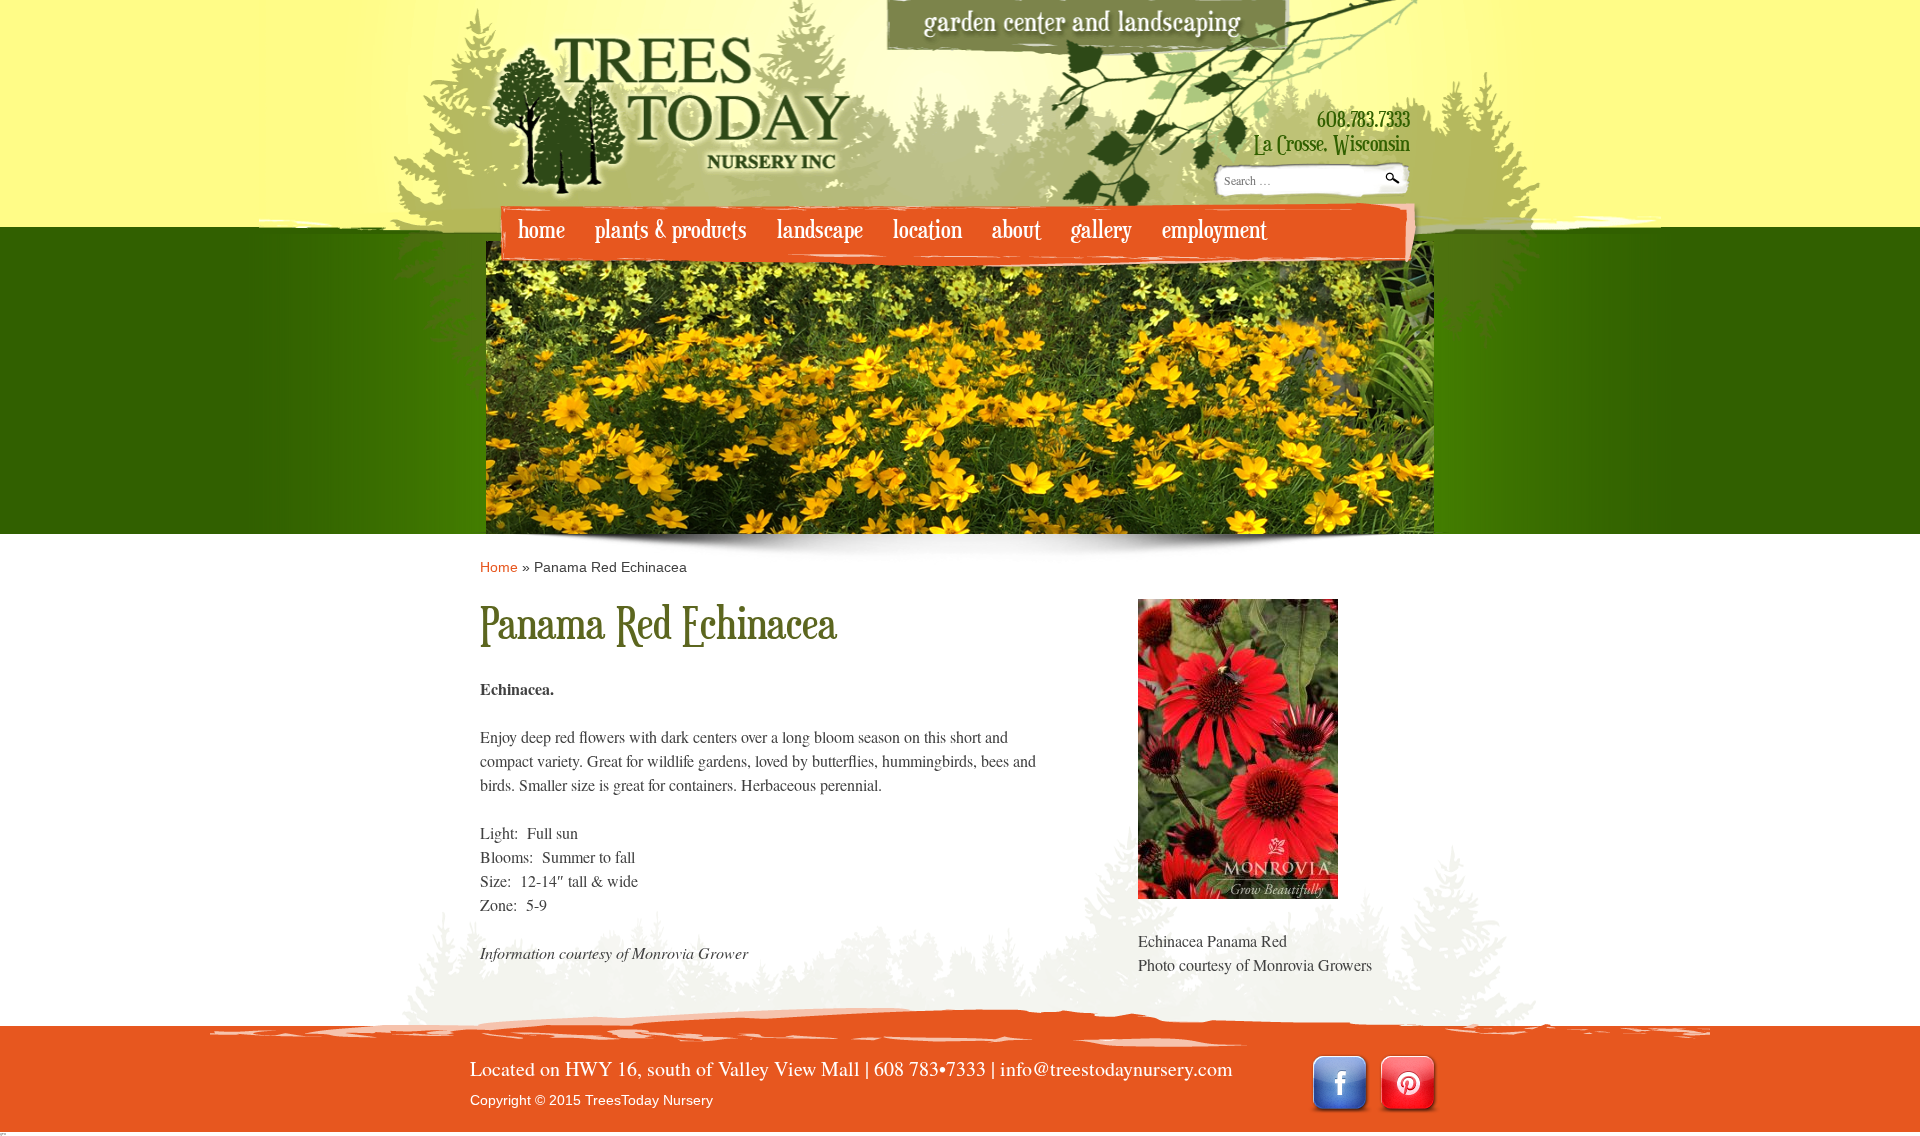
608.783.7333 (1363, 121)
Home (499, 567)
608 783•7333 (930, 1068)
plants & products (671, 230)
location (927, 230)
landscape (820, 230)
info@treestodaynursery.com (1116, 1068)
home (541, 230)
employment (1214, 230)
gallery (1101, 230)
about (1016, 230)
